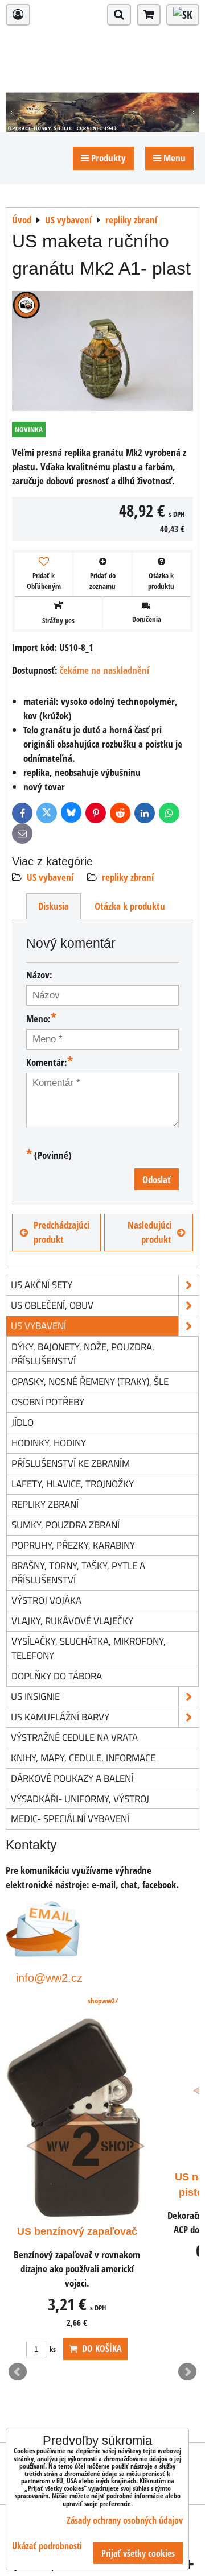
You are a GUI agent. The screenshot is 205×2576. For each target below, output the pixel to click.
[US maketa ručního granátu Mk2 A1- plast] (102, 353)
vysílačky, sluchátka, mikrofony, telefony (89, 1648)
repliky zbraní (128, 877)
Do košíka (100, 2349)
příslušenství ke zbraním (71, 1463)
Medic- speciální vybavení (70, 1818)
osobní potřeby (48, 1402)
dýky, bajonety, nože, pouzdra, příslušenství (83, 1354)
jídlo (22, 1422)
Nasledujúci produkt (149, 1232)
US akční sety (42, 1285)
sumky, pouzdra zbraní (65, 1525)
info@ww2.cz (49, 1978)
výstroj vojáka (46, 1600)
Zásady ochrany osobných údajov (125, 2520)
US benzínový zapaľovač (77, 2231)
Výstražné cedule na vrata (74, 1737)
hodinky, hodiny (49, 1443)
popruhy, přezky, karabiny (73, 1545)
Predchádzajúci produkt (61, 1232)
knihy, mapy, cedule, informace (83, 1758)
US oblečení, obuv (52, 1305)
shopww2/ (103, 2001)
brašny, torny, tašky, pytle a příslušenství (78, 1573)
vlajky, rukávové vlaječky (72, 1621)
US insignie (35, 1696)
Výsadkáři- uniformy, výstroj (80, 1799)
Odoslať (157, 1179)
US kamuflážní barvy (60, 1717)
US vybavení (50, 877)
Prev (18, 2372)
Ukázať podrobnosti (47, 2546)
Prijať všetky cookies (138, 2553)
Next (187, 2372)
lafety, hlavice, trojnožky (73, 1484)
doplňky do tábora (57, 1676)
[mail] (43, 1953)
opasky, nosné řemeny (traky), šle (90, 1381)
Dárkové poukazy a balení (72, 1778)
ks (52, 2349)
